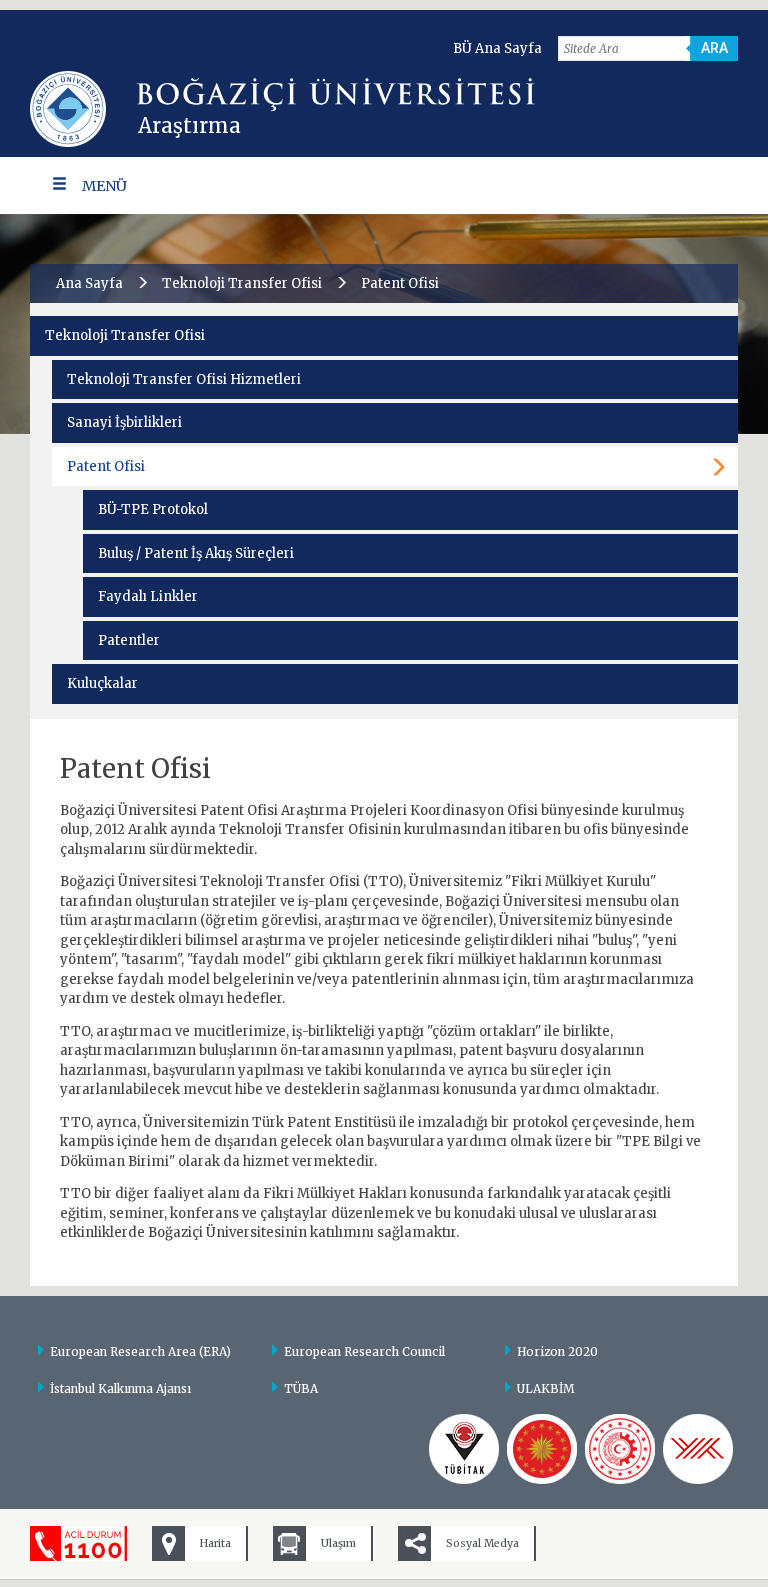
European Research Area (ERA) (140, 1351)
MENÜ (104, 186)
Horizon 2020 (557, 1351)
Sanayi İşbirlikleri (124, 422)
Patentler (129, 640)
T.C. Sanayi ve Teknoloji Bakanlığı (620, 1449)
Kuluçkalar (102, 683)
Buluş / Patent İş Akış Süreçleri (196, 553)
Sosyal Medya (482, 1543)
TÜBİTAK (464, 1449)
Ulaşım (338, 1543)
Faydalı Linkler (148, 596)
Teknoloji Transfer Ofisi (242, 283)
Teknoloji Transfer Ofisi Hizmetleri (184, 379)
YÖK (698, 1449)
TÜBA (301, 1388)
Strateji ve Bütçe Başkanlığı (542, 1449)
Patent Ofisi (106, 466)
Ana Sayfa (89, 283)
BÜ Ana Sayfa (497, 48)
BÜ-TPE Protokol (153, 509)
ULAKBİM (546, 1388)
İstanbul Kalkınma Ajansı (120, 1388)
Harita (215, 1543)
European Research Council (364, 1351)
